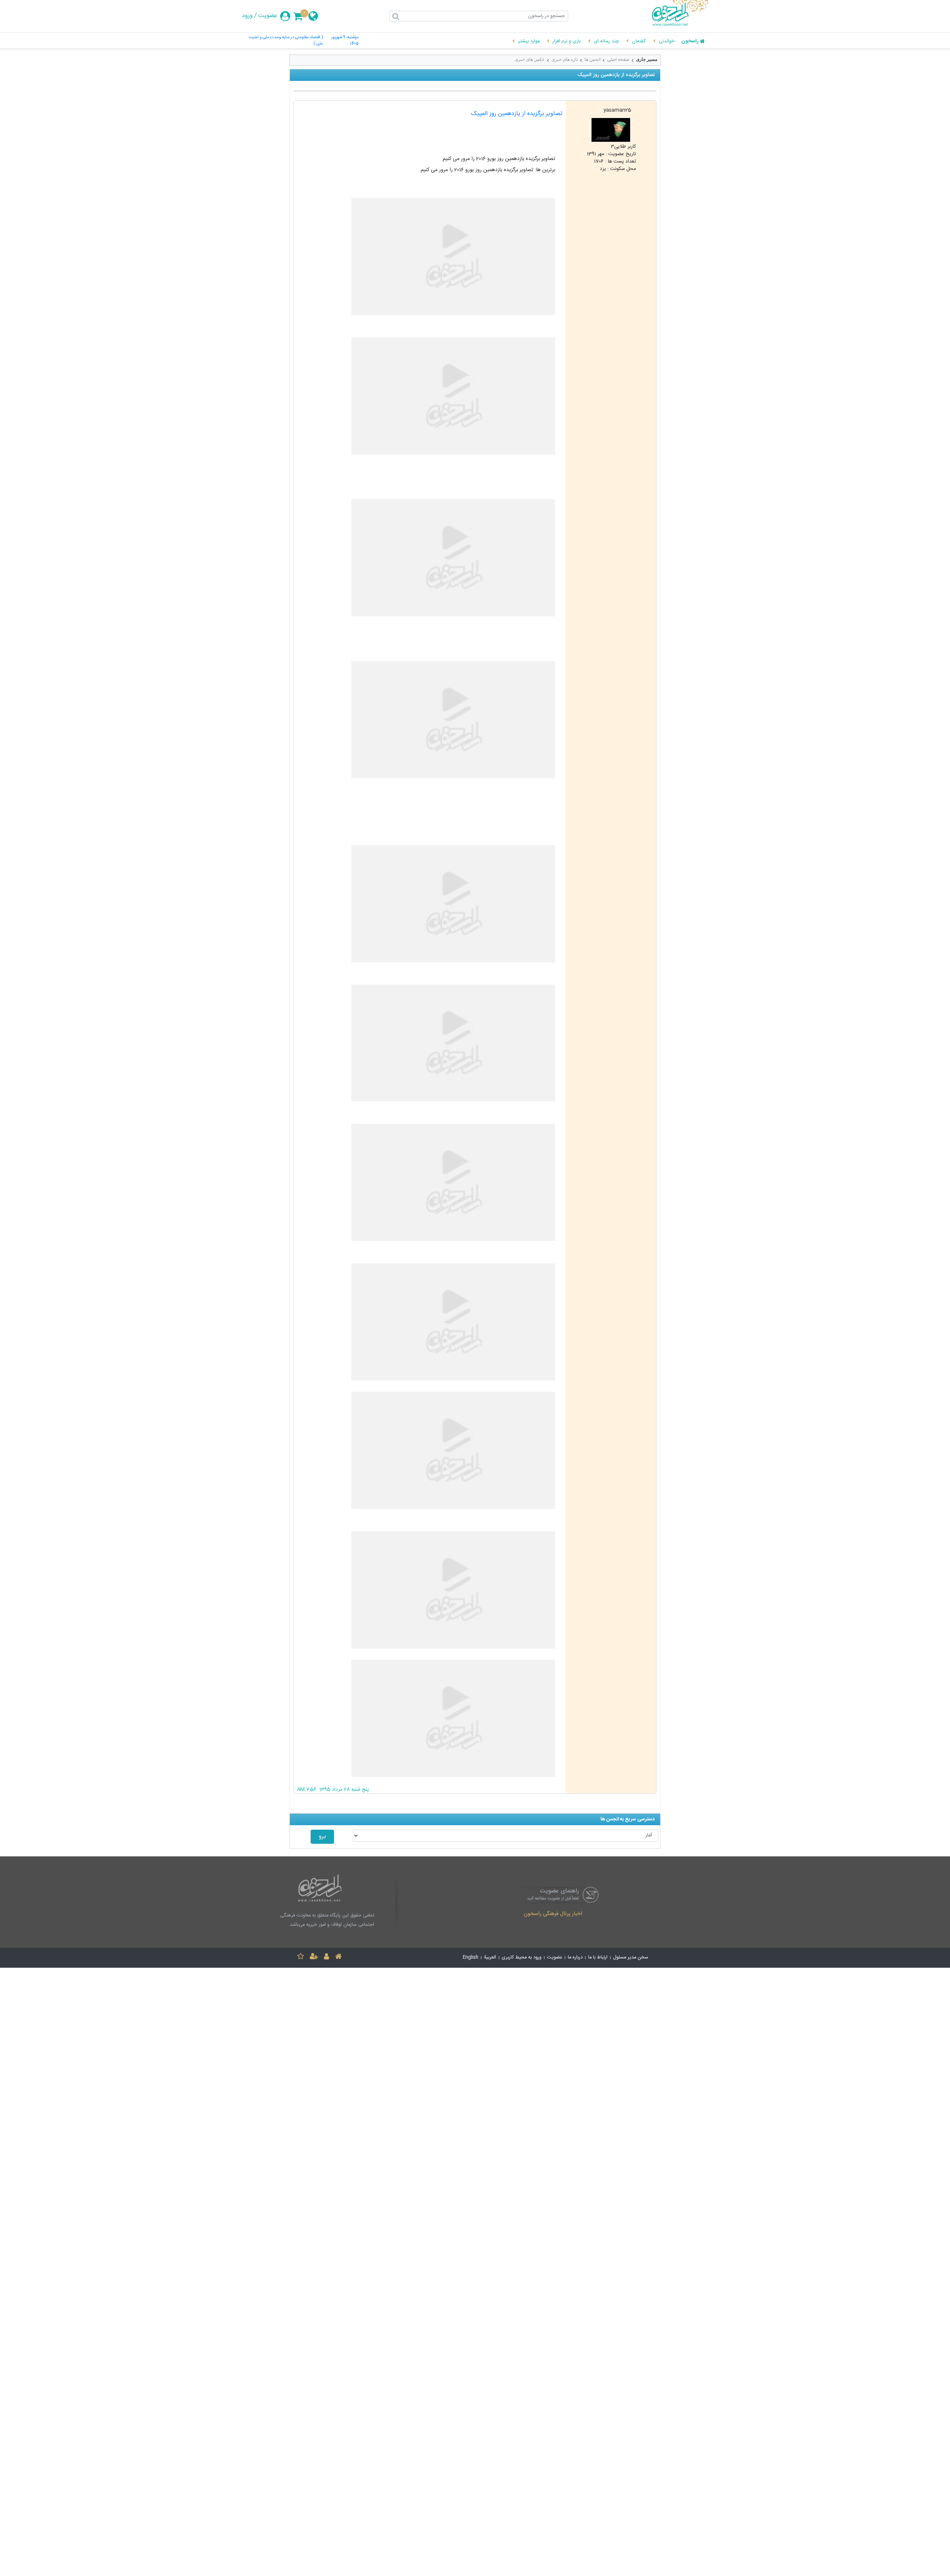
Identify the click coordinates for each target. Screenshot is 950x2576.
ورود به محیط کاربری (522, 1958)
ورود (247, 16)
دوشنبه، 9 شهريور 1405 (345, 41)
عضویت (268, 16)
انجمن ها (592, 59)
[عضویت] (314, 1958)
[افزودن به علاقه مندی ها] (301, 1958)
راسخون (690, 42)
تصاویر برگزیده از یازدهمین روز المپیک (517, 114)
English (471, 1958)
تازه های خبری (565, 59)
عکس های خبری (530, 59)
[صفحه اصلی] (338, 1958)
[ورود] (327, 1958)
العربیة (490, 1958)
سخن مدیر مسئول (631, 1958)
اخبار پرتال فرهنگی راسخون (553, 1914)
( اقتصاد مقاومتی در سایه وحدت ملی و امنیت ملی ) (286, 41)
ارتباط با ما (598, 1958)
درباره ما (575, 1958)
